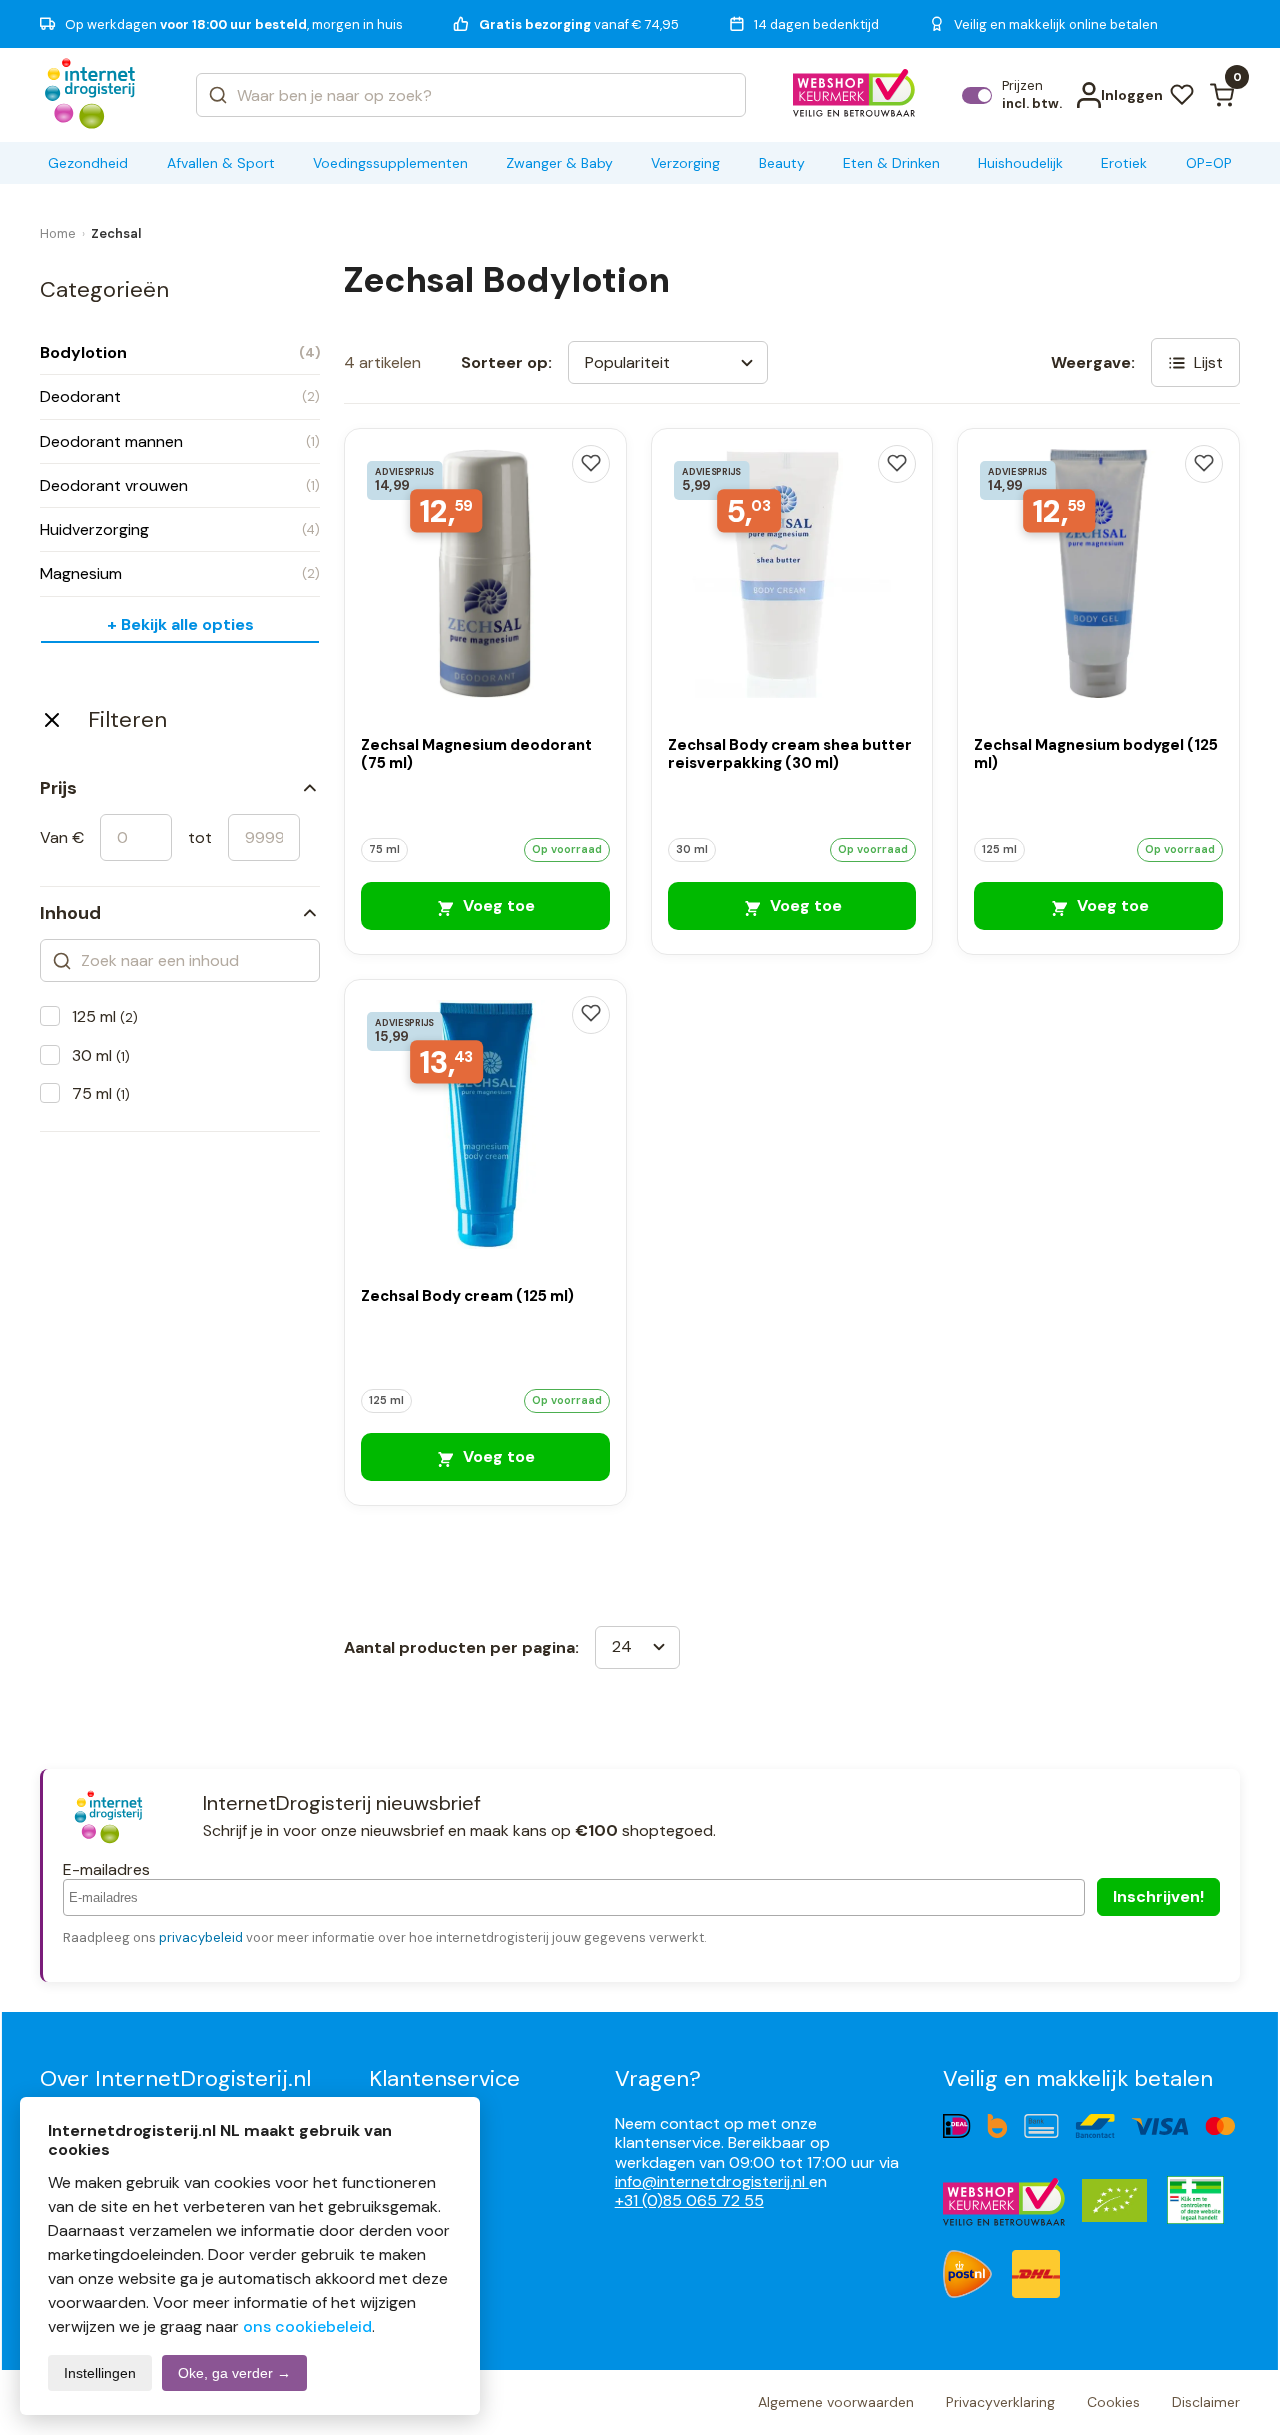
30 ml (101, 1055)
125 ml (105, 1016)
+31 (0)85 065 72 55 (689, 2200)
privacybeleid (201, 1937)
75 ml (101, 1093)
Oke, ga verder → (234, 2373)
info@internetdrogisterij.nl (712, 2181)
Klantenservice (444, 2078)
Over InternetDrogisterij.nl (175, 2078)
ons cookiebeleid (307, 2326)
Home (58, 233)
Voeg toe (497, 905)
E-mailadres (106, 1869)
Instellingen (100, 2373)
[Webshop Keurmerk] (854, 95)
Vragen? (658, 2078)
